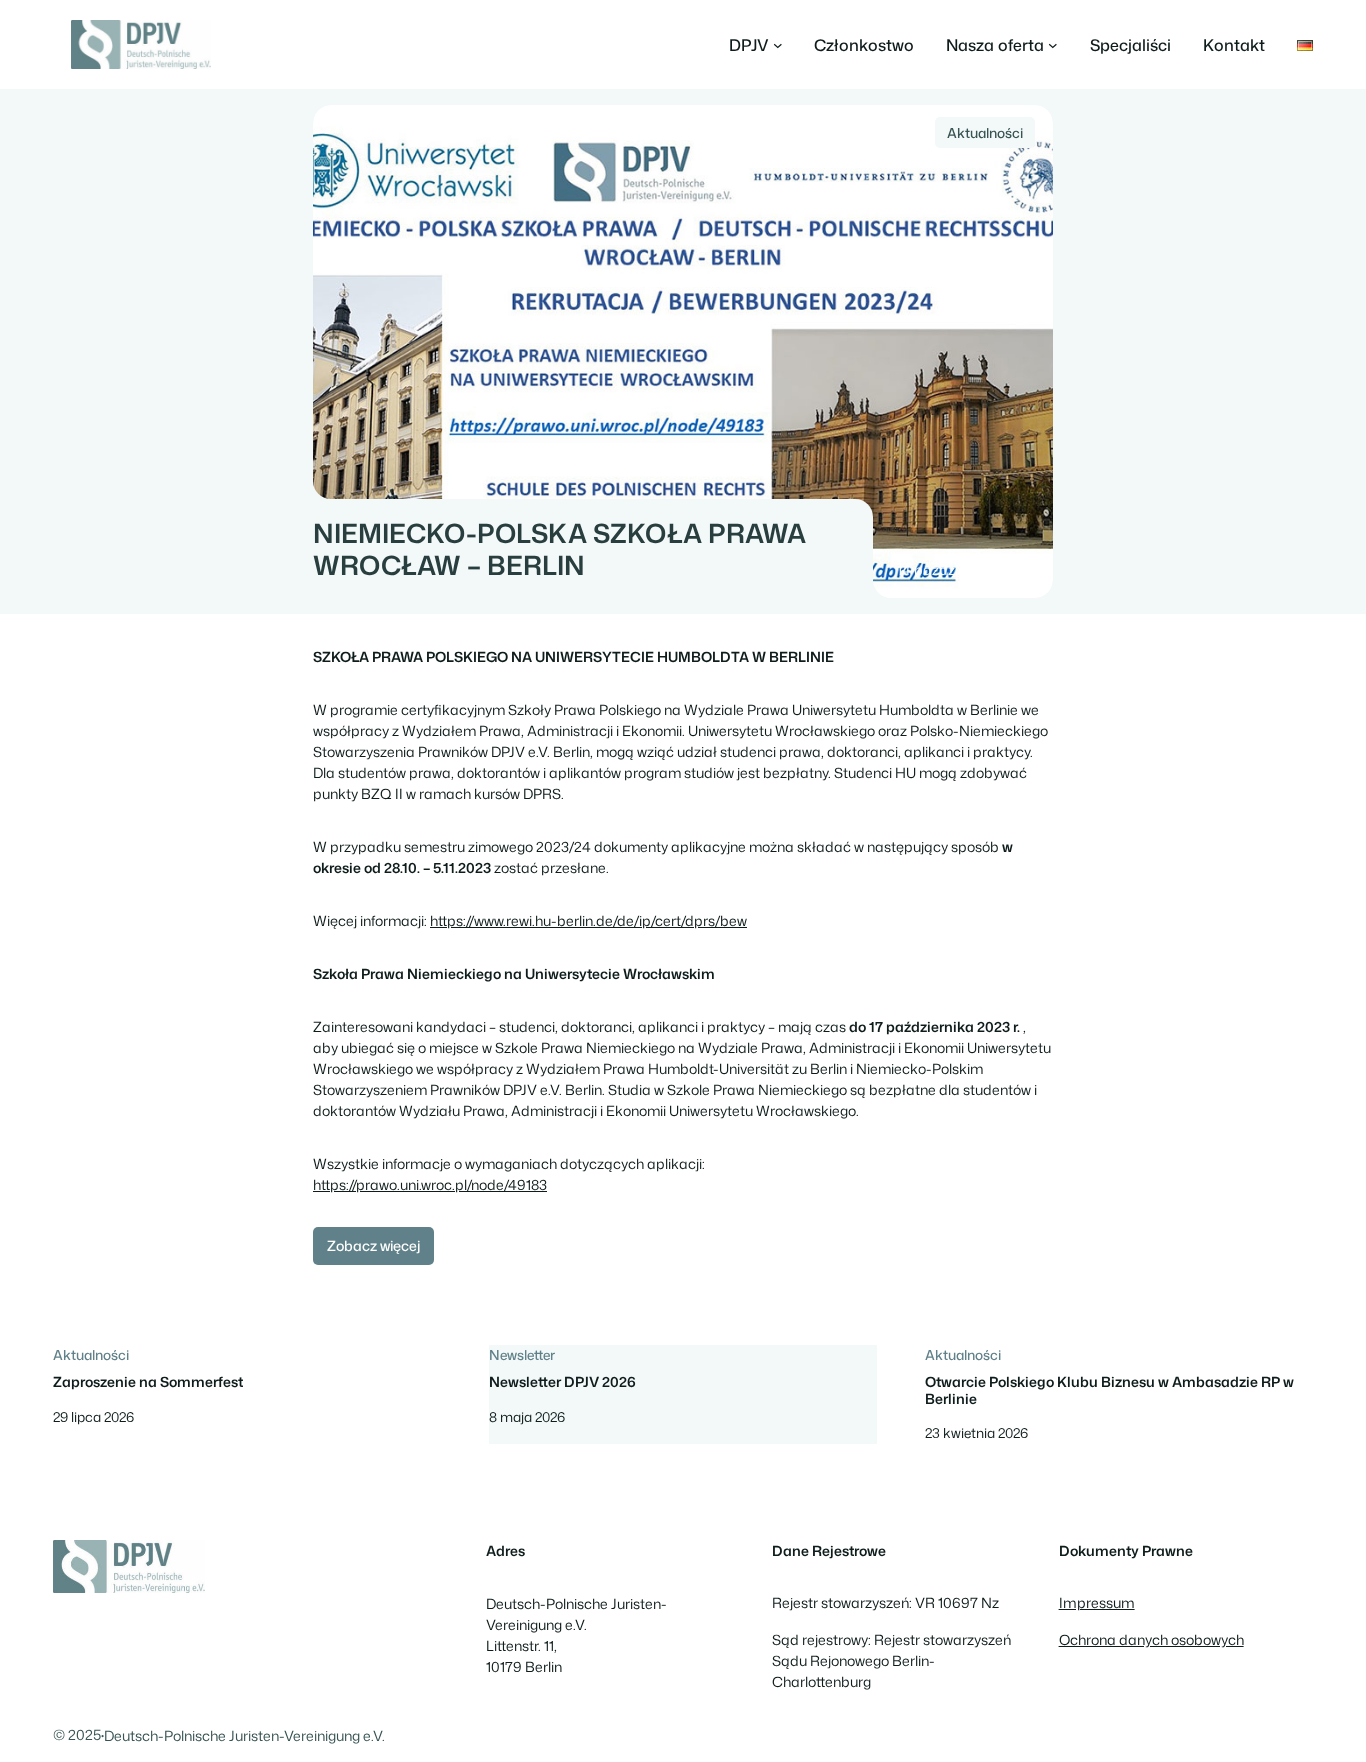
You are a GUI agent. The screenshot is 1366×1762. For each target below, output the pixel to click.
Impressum (1097, 1603)
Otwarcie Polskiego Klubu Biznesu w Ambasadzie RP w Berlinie (1109, 1391)
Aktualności (985, 132)
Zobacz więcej (373, 1246)
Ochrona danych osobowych (1151, 1640)
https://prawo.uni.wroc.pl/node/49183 (430, 1184)
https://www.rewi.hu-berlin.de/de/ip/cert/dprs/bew (588, 920)
